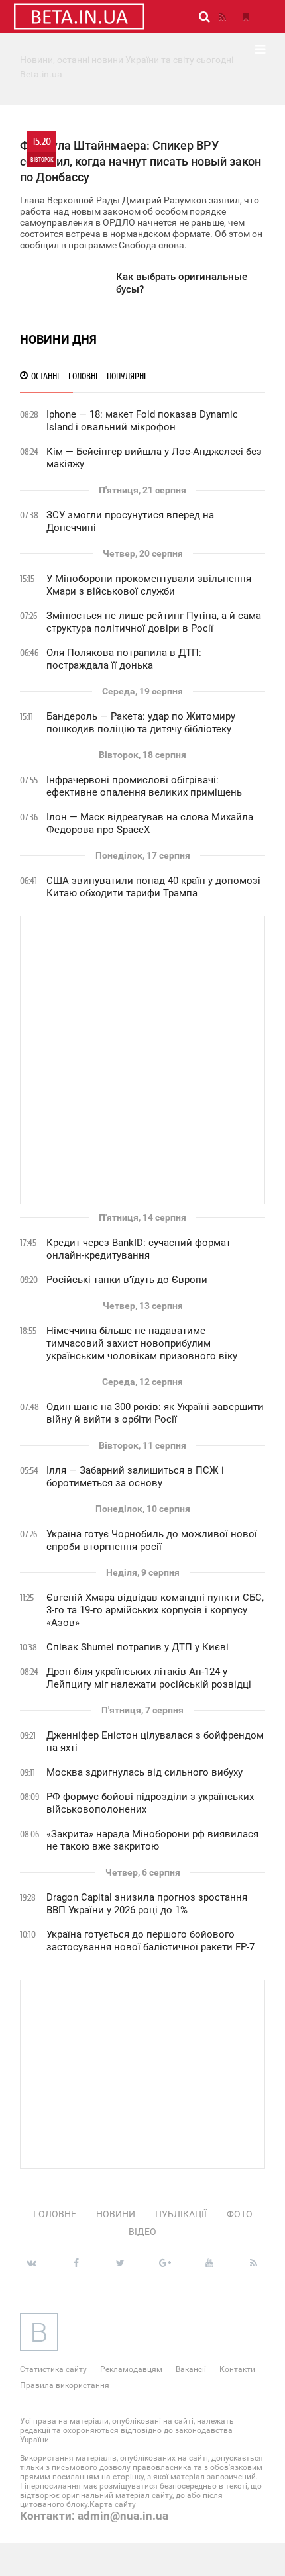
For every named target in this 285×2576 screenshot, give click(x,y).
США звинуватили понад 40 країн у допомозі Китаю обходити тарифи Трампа (153, 887)
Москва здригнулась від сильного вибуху (144, 1772)
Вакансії (191, 2369)
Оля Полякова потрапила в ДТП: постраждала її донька (124, 659)
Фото (240, 2214)
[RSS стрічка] (222, 17)
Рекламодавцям (131, 2369)
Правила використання (65, 2385)
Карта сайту (113, 2504)
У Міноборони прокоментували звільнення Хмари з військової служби (149, 585)
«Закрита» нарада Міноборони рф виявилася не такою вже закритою (152, 1840)
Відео (142, 2232)
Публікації (181, 2214)
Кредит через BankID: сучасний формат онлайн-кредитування (139, 1249)
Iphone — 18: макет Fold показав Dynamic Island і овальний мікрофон (142, 421)
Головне (55, 2214)
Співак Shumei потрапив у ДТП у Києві (138, 1647)
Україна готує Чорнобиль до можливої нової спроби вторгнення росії (152, 1540)
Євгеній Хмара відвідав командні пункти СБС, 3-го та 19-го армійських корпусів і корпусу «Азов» (155, 1610)
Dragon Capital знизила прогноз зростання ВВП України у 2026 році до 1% (147, 1904)
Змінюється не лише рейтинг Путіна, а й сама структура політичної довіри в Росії (154, 622)
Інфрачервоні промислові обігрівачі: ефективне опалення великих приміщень (144, 786)
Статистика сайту (53, 2369)
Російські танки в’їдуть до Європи (127, 1280)
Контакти (237, 2369)
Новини (116, 2214)
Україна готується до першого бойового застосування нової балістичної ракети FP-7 (150, 1941)
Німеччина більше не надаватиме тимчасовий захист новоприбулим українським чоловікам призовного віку (142, 1343)
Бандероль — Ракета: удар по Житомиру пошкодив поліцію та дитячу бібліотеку (141, 723)
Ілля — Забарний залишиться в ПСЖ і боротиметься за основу (135, 1477)
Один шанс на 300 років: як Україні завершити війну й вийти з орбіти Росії (155, 1413)
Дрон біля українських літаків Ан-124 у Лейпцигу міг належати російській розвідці (149, 1678)
